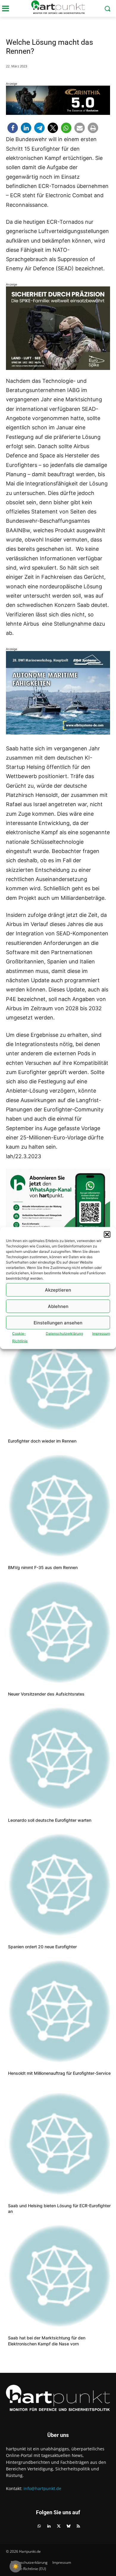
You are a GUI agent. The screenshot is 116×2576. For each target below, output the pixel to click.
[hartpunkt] (58, 7)
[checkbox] (15, 2566)
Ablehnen (58, 1306)
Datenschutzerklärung (64, 1333)
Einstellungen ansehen (58, 1322)
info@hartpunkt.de (42, 2488)
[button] (107, 1235)
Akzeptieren (58, 1290)
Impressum (101, 1333)
